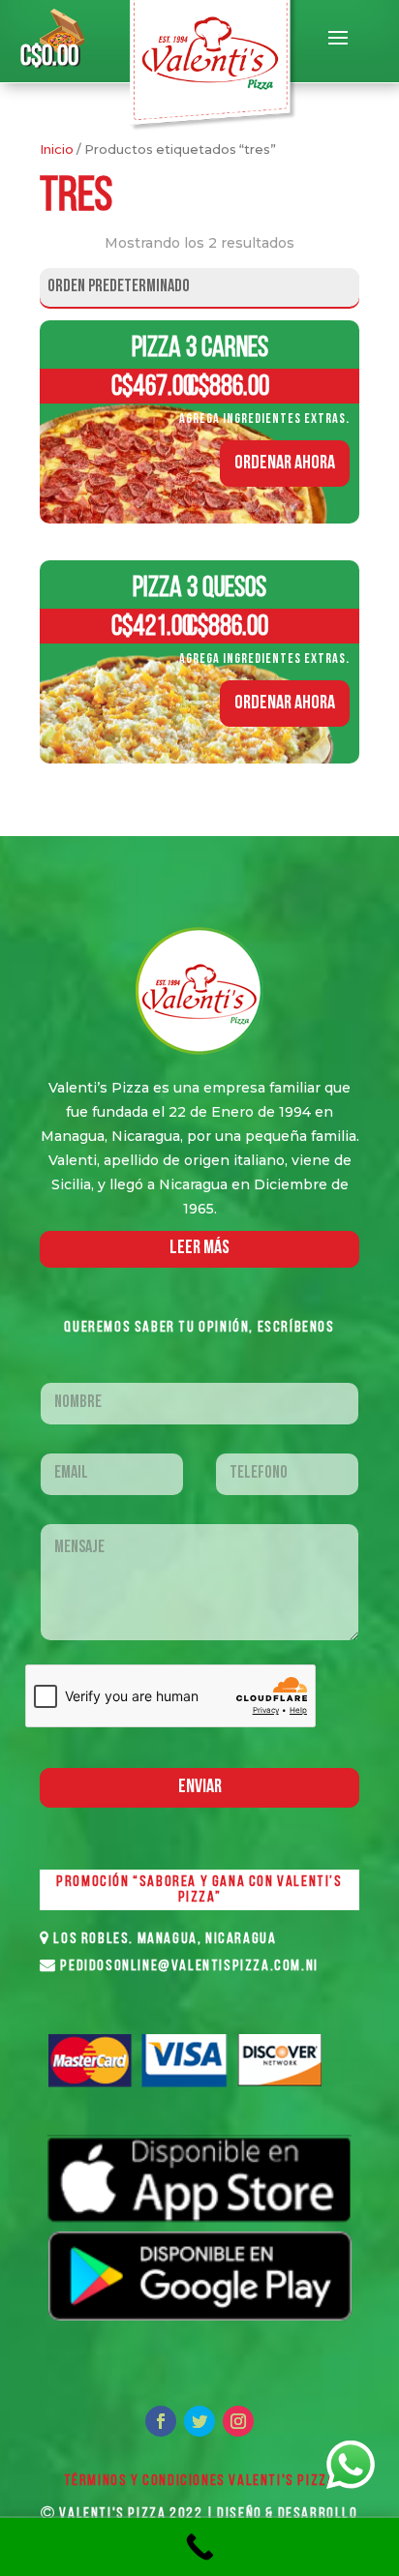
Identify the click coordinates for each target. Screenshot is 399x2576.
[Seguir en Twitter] (199, 2421)
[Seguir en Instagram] (238, 2421)
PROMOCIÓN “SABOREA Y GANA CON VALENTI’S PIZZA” (199, 1890)
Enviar (200, 1787)
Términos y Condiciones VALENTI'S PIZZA (200, 2481)
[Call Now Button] (199, 2547)
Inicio (57, 150)
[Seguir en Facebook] (161, 2421)
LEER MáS (199, 1248)
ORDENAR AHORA (285, 464)
